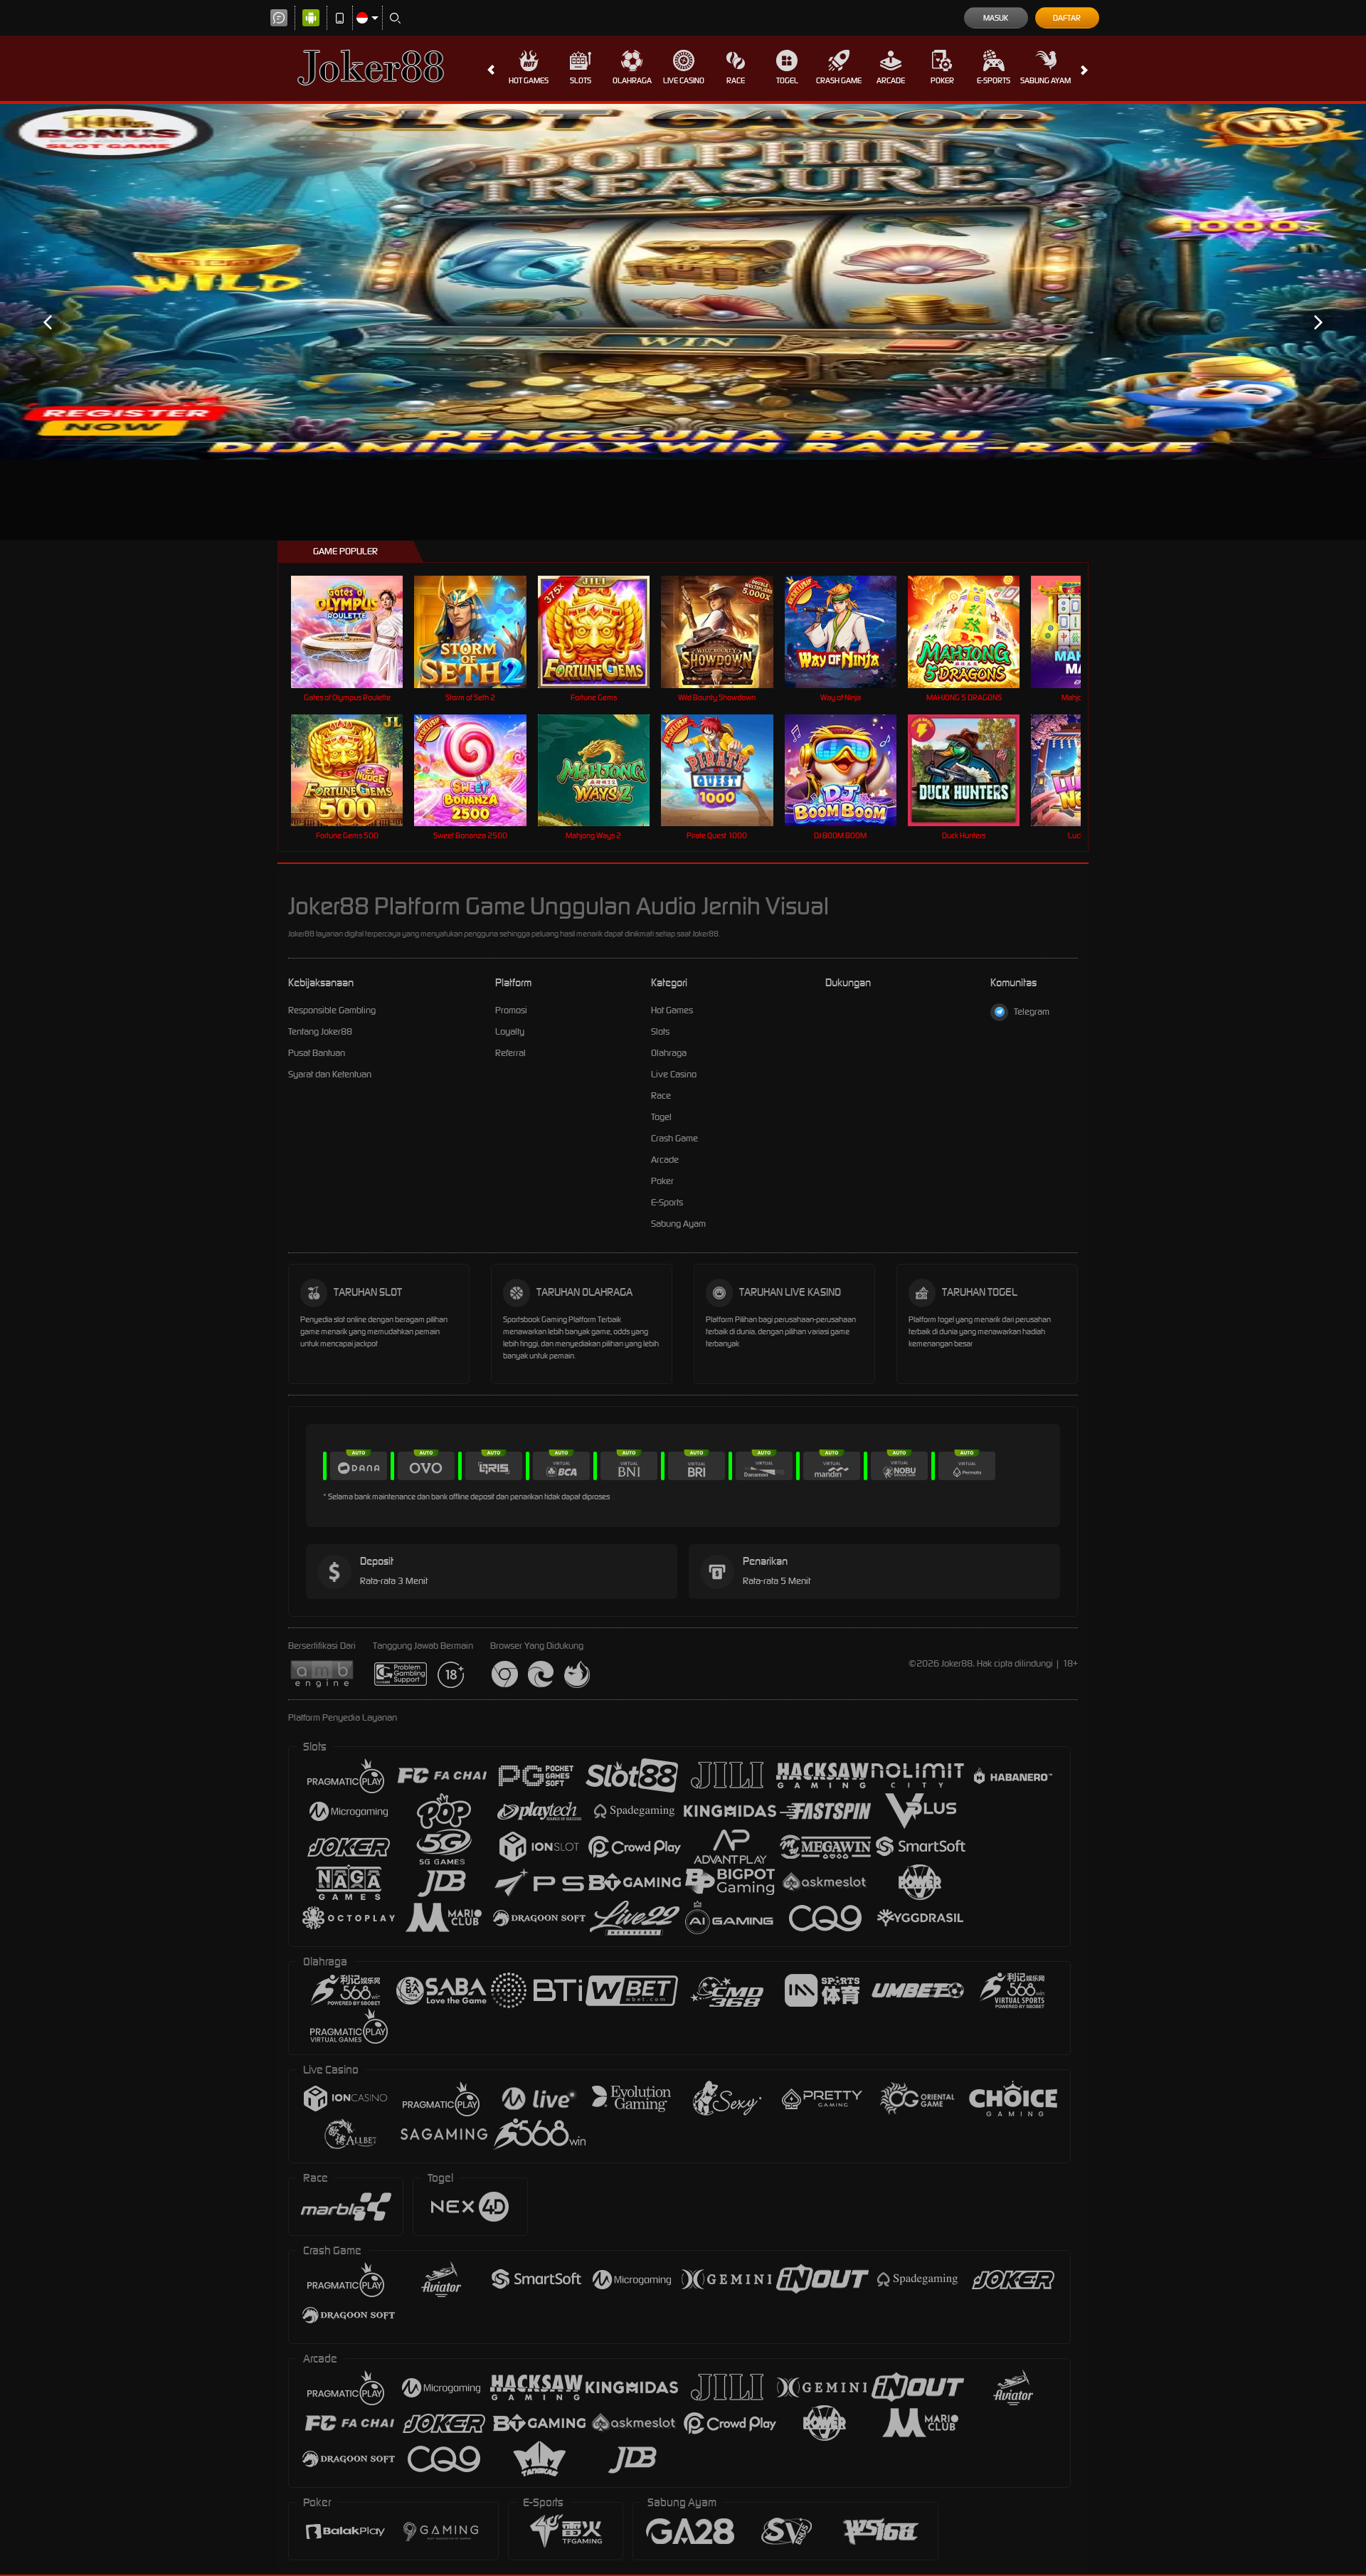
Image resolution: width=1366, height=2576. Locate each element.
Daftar (1067, 18)
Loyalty (510, 1031)
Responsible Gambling (332, 1010)
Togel (787, 80)
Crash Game (839, 80)
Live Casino (684, 80)
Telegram (1032, 1012)
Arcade (891, 80)
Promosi (511, 1010)
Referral (510, 1053)
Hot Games (529, 80)
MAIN (356, 632)
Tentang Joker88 (320, 1031)
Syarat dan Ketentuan (330, 1074)
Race (736, 80)
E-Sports (994, 80)
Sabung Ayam (1045, 80)
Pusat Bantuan (317, 1053)
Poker (942, 80)
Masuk (996, 18)
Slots (581, 80)
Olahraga (632, 80)
